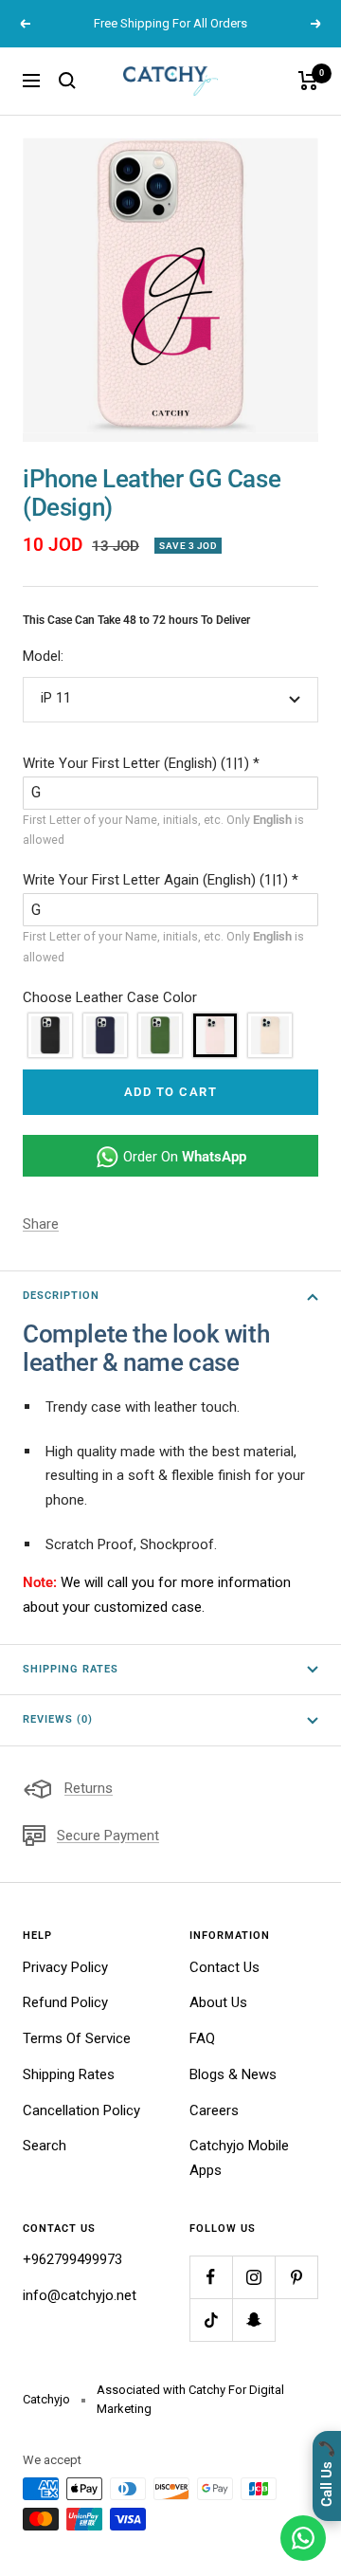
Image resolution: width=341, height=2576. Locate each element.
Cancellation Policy (81, 2110)
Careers (214, 2110)
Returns (89, 1788)
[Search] (67, 81)
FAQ (202, 2038)
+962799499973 (72, 2259)
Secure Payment (108, 1836)
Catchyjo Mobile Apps (239, 2158)
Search (45, 2146)
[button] (170, 764)
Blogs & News (233, 2074)
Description (61, 1296)
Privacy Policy (65, 1967)
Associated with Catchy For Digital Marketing (190, 2399)
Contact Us (224, 1967)
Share (41, 1224)
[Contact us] (303, 2538)
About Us (218, 2002)
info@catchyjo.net (80, 2295)
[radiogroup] (170, 1035)
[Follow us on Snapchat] (253, 2320)
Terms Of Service (77, 2038)
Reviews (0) (58, 1719)
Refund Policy (65, 2002)
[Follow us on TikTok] (211, 2320)
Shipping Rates (71, 1669)
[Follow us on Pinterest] (296, 2277)
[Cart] (308, 81)
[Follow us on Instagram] (253, 2277)
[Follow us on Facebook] (211, 2277)
